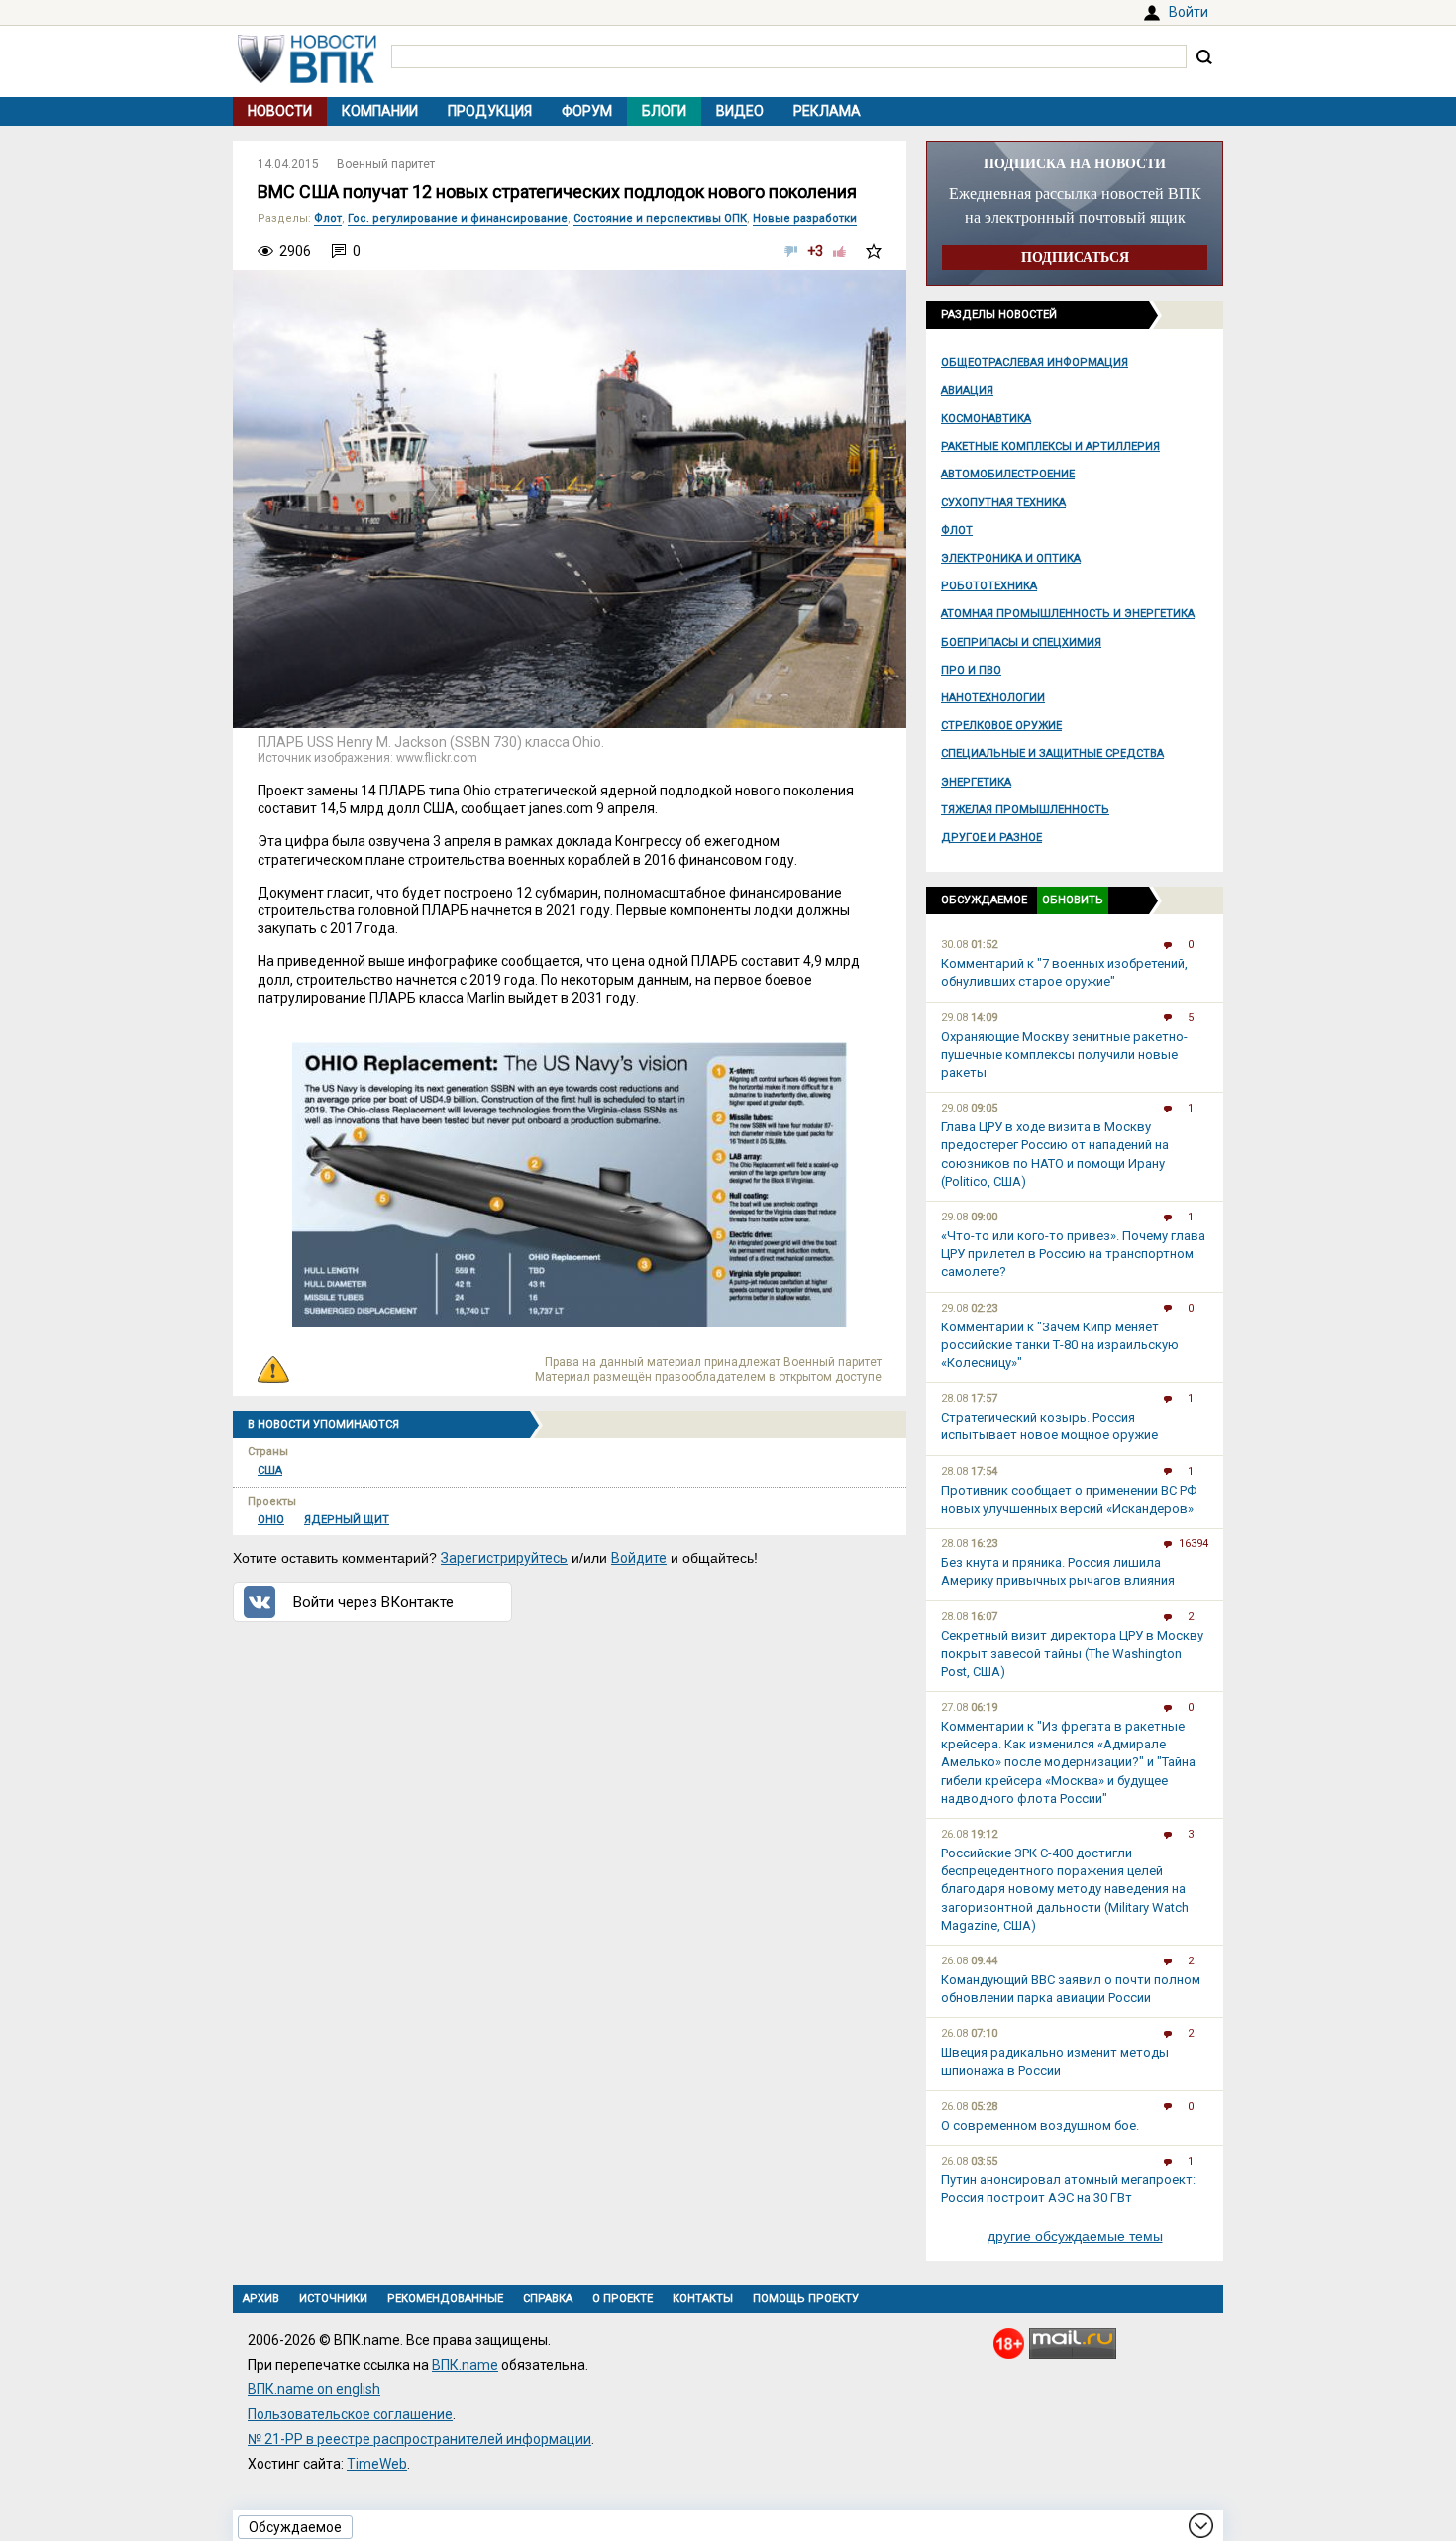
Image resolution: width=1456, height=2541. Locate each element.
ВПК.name (465, 2365)
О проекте (623, 2299)
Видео (740, 111)
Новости (280, 111)
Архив (261, 2299)
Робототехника (989, 586)
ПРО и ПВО (971, 670)
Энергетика (976, 782)
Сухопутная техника (1003, 503)
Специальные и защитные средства (1052, 753)
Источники (333, 2299)
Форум (587, 111)
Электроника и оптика (1011, 558)
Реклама (827, 111)
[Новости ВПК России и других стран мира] (307, 78)
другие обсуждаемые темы (1075, 2236)
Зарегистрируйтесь (504, 1558)
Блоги (664, 111)
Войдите (639, 1558)
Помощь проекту (806, 2299)
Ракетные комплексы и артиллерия (1050, 446)
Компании (380, 111)
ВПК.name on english (314, 2389)
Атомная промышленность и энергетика (1068, 614)
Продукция (490, 111)
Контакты (703, 2299)
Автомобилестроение (1008, 474)
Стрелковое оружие (1001, 726)
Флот (957, 530)
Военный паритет (386, 164)
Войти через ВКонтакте (373, 1602)
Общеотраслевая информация (1035, 362)
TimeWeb (377, 2464)
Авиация (967, 391)
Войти (1189, 12)
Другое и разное (991, 838)
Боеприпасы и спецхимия (1021, 642)
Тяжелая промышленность (1025, 810)
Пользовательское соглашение (350, 2414)
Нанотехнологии (993, 698)
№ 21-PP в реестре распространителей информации (419, 2439)
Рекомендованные (445, 2299)
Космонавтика (986, 419)
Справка (548, 2299)
